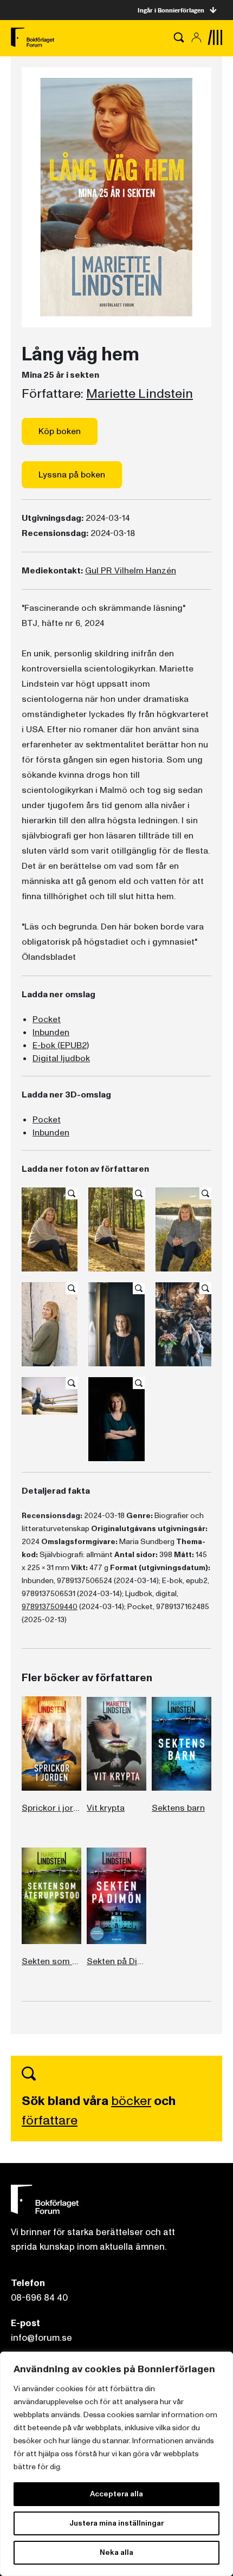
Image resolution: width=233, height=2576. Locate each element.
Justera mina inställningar (116, 2523)
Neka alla (116, 2552)
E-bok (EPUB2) (61, 1045)
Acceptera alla (116, 2494)
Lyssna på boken (72, 475)
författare (50, 2120)
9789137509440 (50, 1607)
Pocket (47, 1019)
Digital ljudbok (61, 1058)
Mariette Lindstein (140, 394)
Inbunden (51, 1032)
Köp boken (60, 431)
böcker (131, 2101)
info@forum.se (41, 2338)
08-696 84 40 (39, 2298)
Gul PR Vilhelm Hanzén (131, 571)
